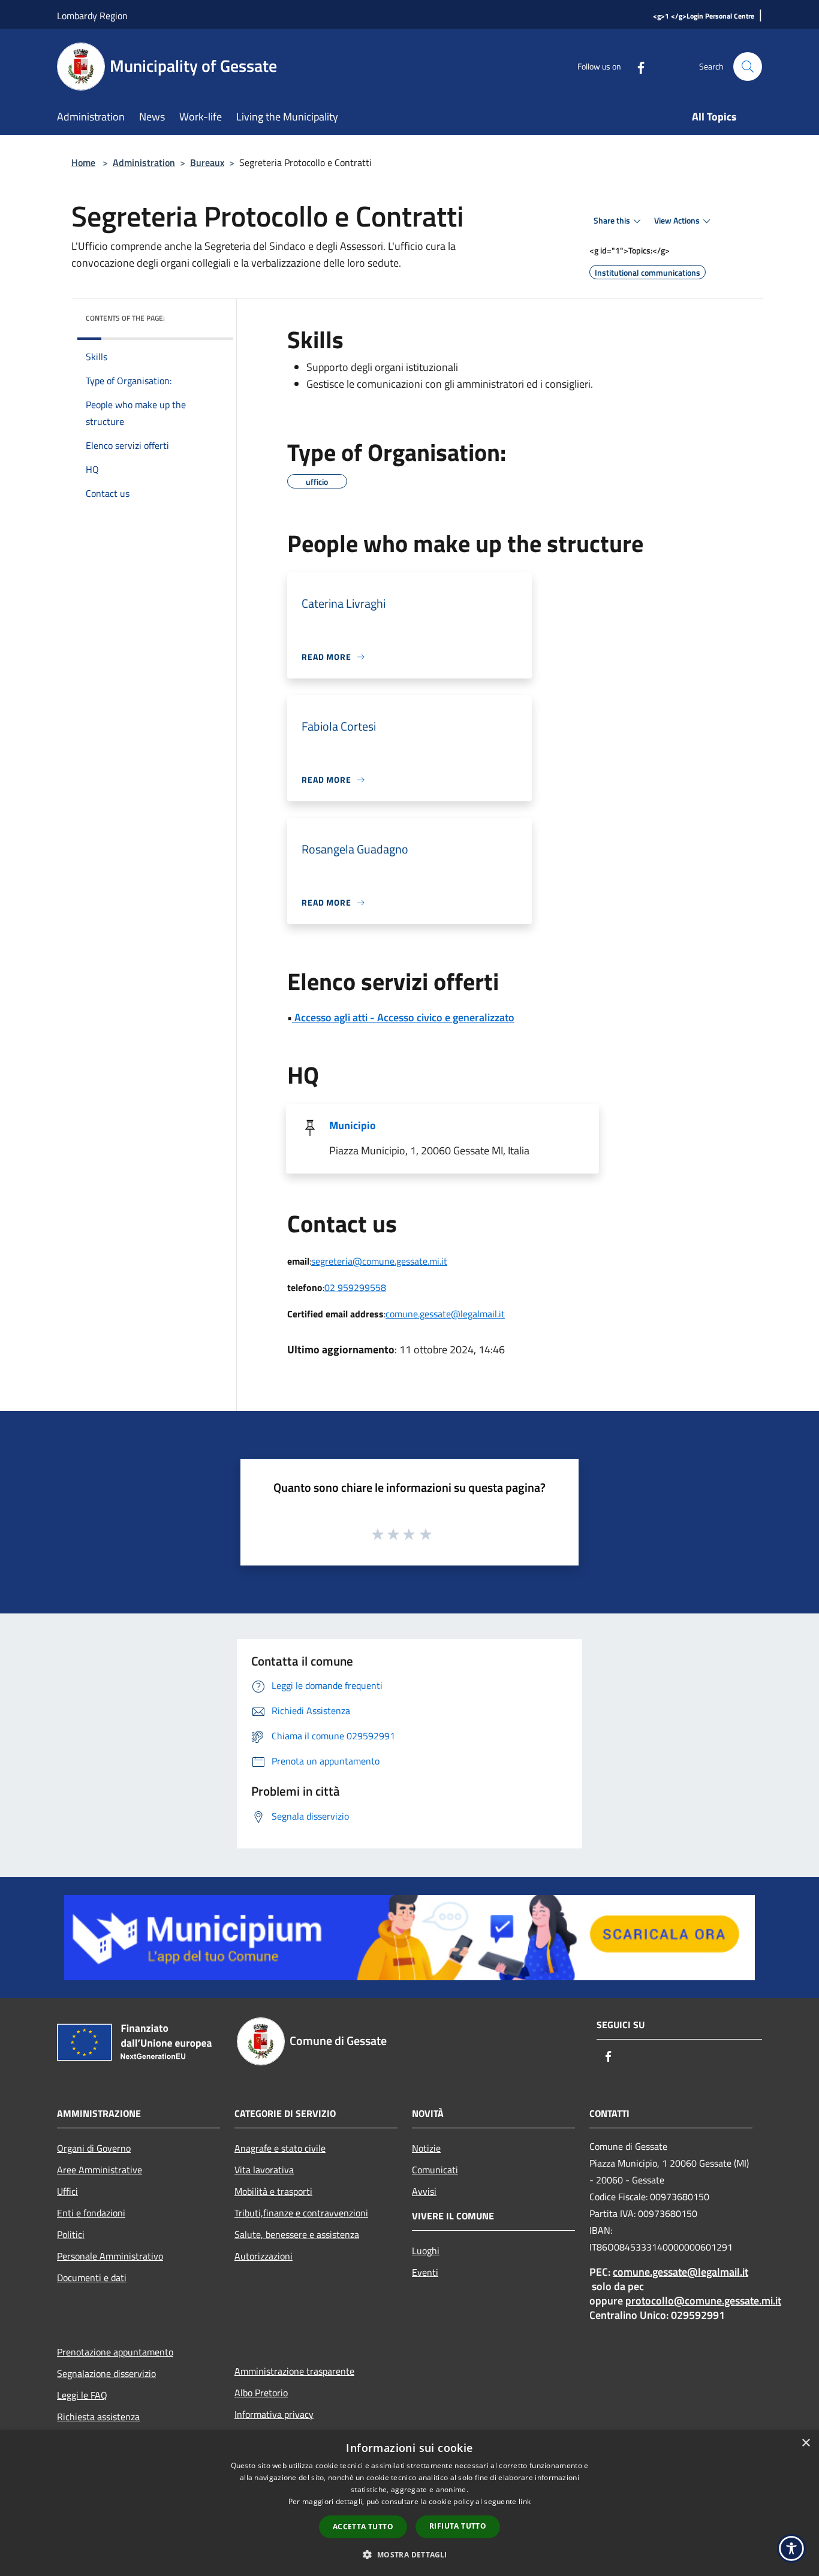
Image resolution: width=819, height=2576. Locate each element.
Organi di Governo (94, 2148)
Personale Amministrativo (110, 2256)
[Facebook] (636, 66)
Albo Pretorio (261, 2393)
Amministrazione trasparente (294, 2371)
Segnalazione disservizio (106, 2373)
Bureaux (207, 162)
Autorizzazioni (264, 2256)
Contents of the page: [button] (125, 318)
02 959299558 (355, 1287)
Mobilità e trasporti (273, 2191)
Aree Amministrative (100, 2170)
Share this (612, 221)
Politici (71, 2234)
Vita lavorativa (264, 2170)
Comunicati (435, 2170)
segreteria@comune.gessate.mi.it (379, 1261)
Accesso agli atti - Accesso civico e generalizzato (403, 1017)
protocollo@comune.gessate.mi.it (703, 2301)
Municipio (353, 1125)
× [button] (806, 2443)
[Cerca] (748, 67)
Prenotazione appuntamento (115, 2352)
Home (83, 162)
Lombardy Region (92, 16)
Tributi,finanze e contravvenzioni (301, 2213)
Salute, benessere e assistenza (297, 2234)
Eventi (425, 2272)
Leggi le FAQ (82, 2395)
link (525, 2501)
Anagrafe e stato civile (280, 2148)
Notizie (426, 2148)
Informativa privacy (274, 2414)
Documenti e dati (92, 2278)
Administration (144, 162)
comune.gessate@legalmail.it (445, 1314)
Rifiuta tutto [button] (458, 2526)
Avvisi (424, 2191)
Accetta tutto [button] (363, 2527)
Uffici (67, 2191)
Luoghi (426, 2251)
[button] (409, 2554)
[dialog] (409, 2503)
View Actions (677, 221)
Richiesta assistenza (98, 2417)
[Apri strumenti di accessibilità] (791, 2548)
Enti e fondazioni (91, 2213)
